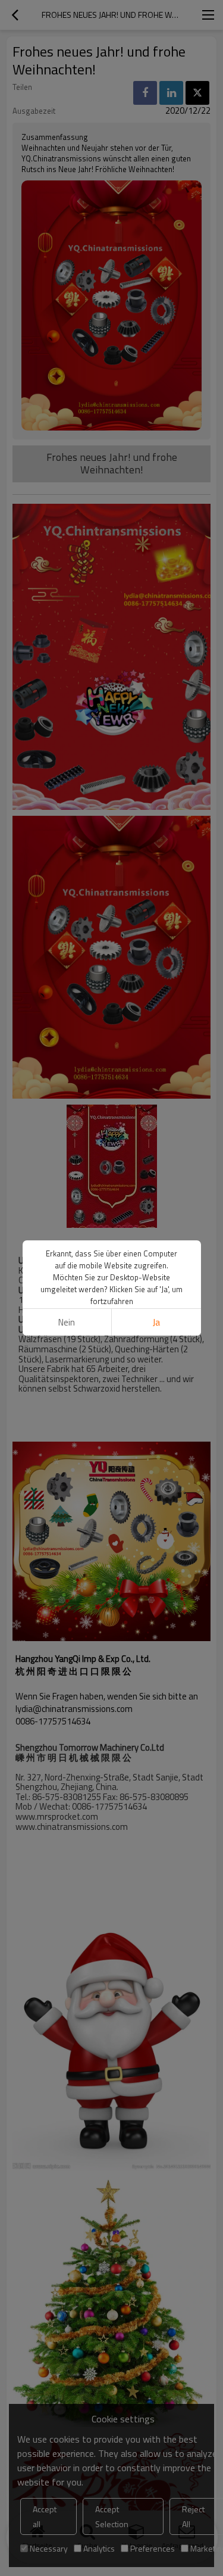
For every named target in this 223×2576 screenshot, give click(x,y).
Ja (156, 1322)
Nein (67, 1322)
